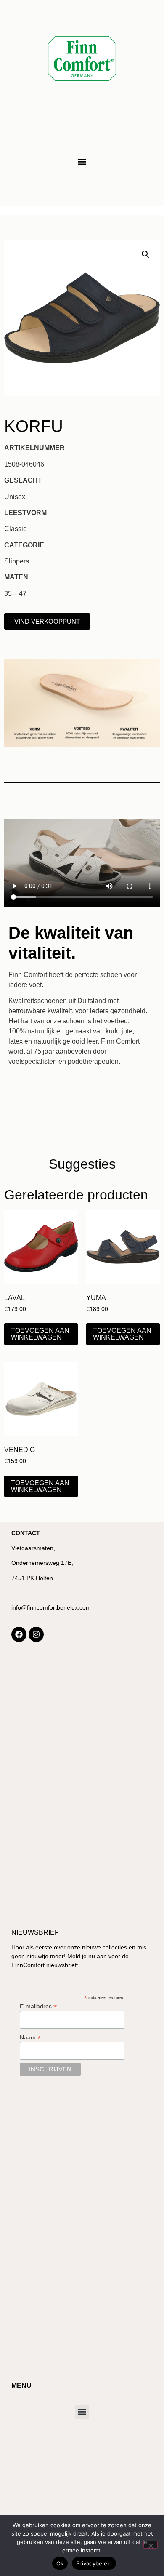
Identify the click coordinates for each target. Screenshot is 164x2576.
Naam (30, 2037)
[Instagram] (36, 1634)
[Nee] (151, 2545)
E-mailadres (38, 2006)
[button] (82, 162)
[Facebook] (19, 1634)
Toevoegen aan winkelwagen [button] (40, 1334)
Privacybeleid (94, 2563)
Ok (60, 2563)
